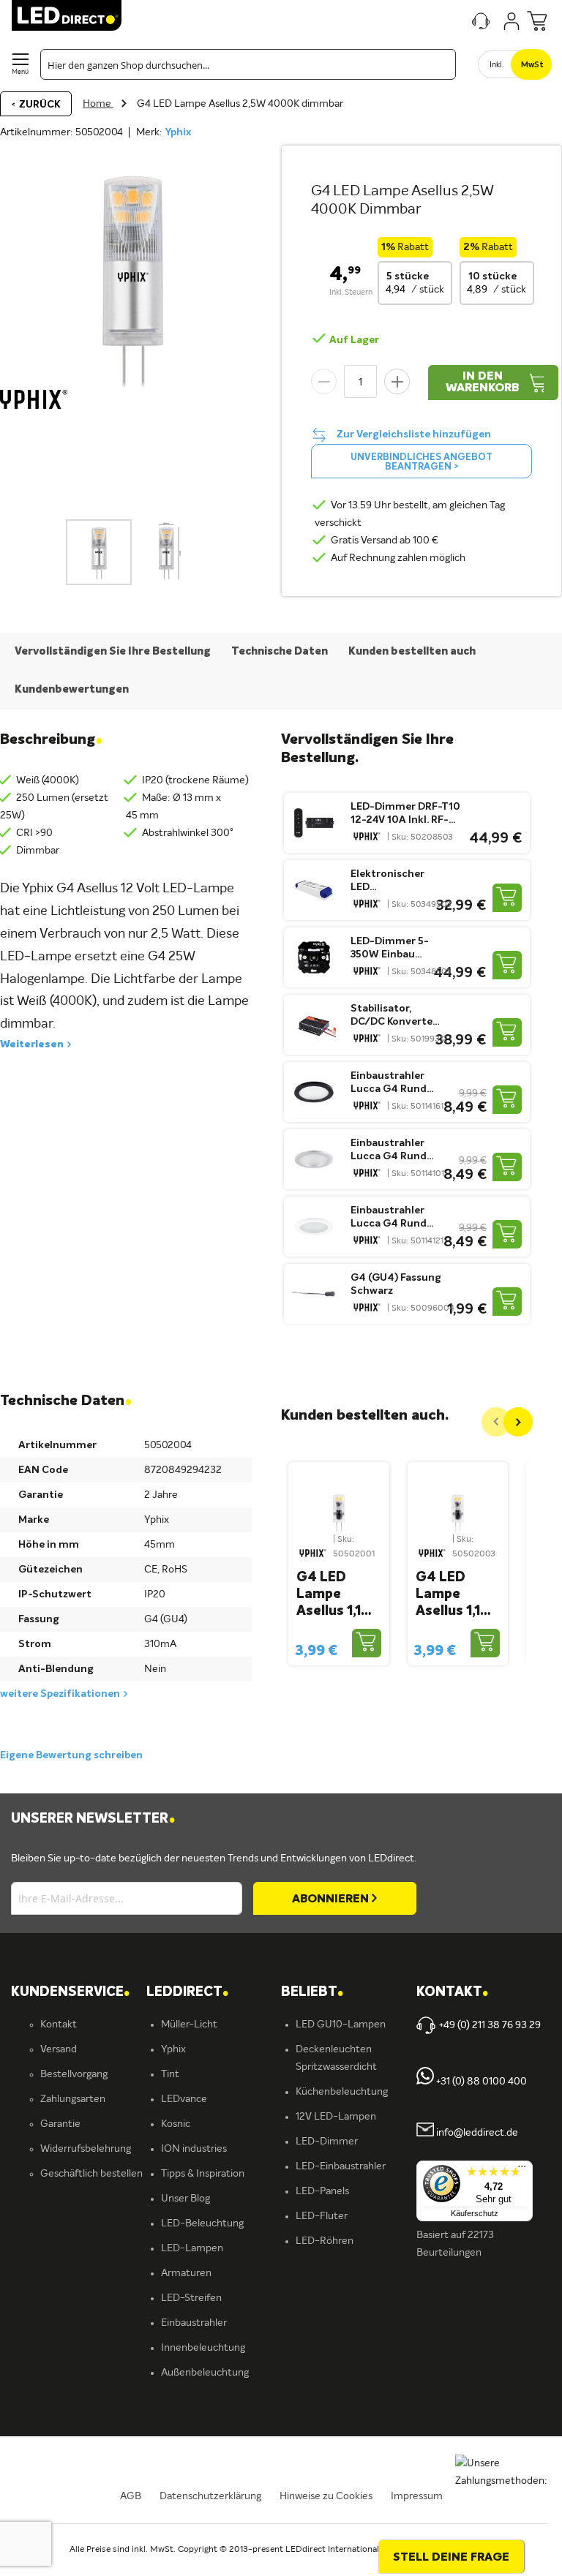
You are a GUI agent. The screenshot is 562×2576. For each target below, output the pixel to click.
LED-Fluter (322, 2216)
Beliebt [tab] (312, 1993)
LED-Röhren (325, 2241)
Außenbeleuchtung (205, 2373)
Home (98, 104)
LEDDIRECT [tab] (187, 1993)
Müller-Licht (189, 2025)
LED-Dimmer (327, 2142)
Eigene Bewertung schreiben (71, 1755)
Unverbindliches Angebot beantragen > (421, 462)
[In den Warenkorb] (507, 898)
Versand (59, 2049)
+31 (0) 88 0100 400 (480, 2082)
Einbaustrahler (194, 2323)
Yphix (178, 132)
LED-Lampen (192, 2248)
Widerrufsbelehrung (86, 2149)
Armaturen (186, 2273)
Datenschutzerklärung (210, 2496)
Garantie (60, 2124)
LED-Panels (322, 2191)
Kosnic (176, 2124)
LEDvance (184, 2099)
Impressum (417, 2496)
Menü (20, 72)
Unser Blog (186, 2199)
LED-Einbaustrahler (341, 2166)
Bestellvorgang (74, 2074)
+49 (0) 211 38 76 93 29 (490, 2025)
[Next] (518, 1422)
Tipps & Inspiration (203, 2174)
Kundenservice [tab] (70, 1993)
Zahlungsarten (73, 2099)
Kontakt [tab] (452, 1993)
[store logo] (67, 15)
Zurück (40, 105)
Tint (170, 2074)
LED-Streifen (191, 2298)
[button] (166, 552)
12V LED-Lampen (336, 2117)
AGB (131, 2496)
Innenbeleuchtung (203, 2348)
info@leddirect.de (477, 2134)
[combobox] (248, 64)
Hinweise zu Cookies (326, 2496)
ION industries (194, 2149)
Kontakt (59, 2025)
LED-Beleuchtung (202, 2223)
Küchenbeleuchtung (342, 2092)
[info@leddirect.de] (425, 2134)
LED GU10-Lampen (341, 2025)
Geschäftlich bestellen (91, 2174)
